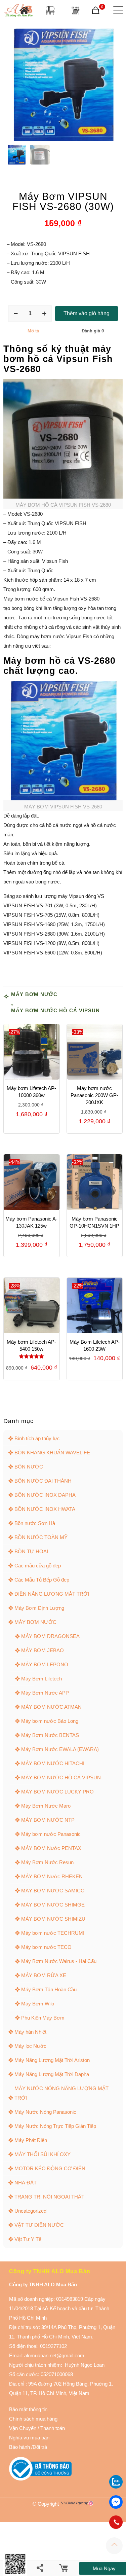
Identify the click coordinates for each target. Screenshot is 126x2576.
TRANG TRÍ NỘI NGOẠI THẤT (49, 2197)
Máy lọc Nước (30, 2046)
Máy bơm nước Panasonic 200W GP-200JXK (94, 1095)
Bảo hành (19, 2447)
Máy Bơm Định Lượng (39, 1608)
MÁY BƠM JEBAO (43, 1650)
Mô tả (33, 331)
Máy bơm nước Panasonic (51, 1834)
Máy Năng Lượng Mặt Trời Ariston (52, 2060)
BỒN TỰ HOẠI (31, 1551)
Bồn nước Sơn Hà (35, 1523)
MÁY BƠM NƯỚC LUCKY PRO (57, 1792)
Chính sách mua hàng (33, 2419)
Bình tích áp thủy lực (37, 1438)
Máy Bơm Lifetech (41, 1679)
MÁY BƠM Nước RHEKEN (52, 1876)
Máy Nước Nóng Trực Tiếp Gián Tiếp (55, 2126)
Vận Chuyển (23, 2428)
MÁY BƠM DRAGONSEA (50, 1636)
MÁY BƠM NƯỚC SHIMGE (53, 1905)
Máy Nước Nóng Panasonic (45, 2112)
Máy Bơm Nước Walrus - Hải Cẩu (59, 1961)
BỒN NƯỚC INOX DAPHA (45, 1495)
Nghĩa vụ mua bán (29, 2438)
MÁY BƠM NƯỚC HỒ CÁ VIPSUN (55, 1010)
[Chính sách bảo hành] (37, 2428)
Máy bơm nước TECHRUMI (53, 1933)
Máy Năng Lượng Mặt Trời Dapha (52, 2074)
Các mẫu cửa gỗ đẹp (38, 1566)
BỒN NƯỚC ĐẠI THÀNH (43, 1481)
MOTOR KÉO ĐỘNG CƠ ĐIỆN (50, 2168)
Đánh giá (93, 331)
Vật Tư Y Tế (28, 2239)
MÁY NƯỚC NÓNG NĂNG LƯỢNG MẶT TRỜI (61, 2093)
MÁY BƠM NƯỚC (34, 994)
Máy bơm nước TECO (46, 1947)
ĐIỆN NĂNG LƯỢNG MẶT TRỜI (52, 1594)
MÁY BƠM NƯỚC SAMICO (53, 1891)
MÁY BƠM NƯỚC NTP (48, 1820)
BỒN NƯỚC (29, 1467)
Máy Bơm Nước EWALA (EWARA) (60, 1749)
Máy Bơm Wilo (38, 2004)
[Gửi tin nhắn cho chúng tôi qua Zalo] (116, 2487)
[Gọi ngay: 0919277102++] (116, 2522)
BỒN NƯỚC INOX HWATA (45, 1509)
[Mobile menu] (117, 10)
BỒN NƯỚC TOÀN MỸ (41, 1537)
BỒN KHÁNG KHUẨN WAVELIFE (52, 1453)
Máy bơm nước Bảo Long (50, 1721)
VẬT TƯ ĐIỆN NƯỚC (39, 2225)
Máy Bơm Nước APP (45, 1693)
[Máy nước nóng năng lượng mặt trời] (75, 10)
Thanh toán (52, 2428)
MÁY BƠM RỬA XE (44, 1975)
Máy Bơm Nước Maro (46, 1806)
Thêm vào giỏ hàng (87, 313)
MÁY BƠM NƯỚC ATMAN (51, 1707)
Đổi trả (40, 2447)
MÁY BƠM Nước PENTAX (51, 1848)
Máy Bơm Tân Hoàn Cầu (49, 1989)
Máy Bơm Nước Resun (47, 1862)
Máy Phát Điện (31, 2140)
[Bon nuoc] (50, 10)
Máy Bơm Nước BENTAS (50, 1735)
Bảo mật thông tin (28, 2409)
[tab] (33, 331)
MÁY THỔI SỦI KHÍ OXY (43, 2154)
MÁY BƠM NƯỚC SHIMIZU (53, 1919)
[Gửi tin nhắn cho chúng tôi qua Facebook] (116, 2502)
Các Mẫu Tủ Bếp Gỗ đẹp (42, 1580)
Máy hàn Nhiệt (30, 2032)
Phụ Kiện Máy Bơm (43, 2018)
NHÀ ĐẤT (26, 2183)
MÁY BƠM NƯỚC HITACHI (53, 1763)
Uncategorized (30, 2211)
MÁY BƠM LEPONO (45, 1664)
